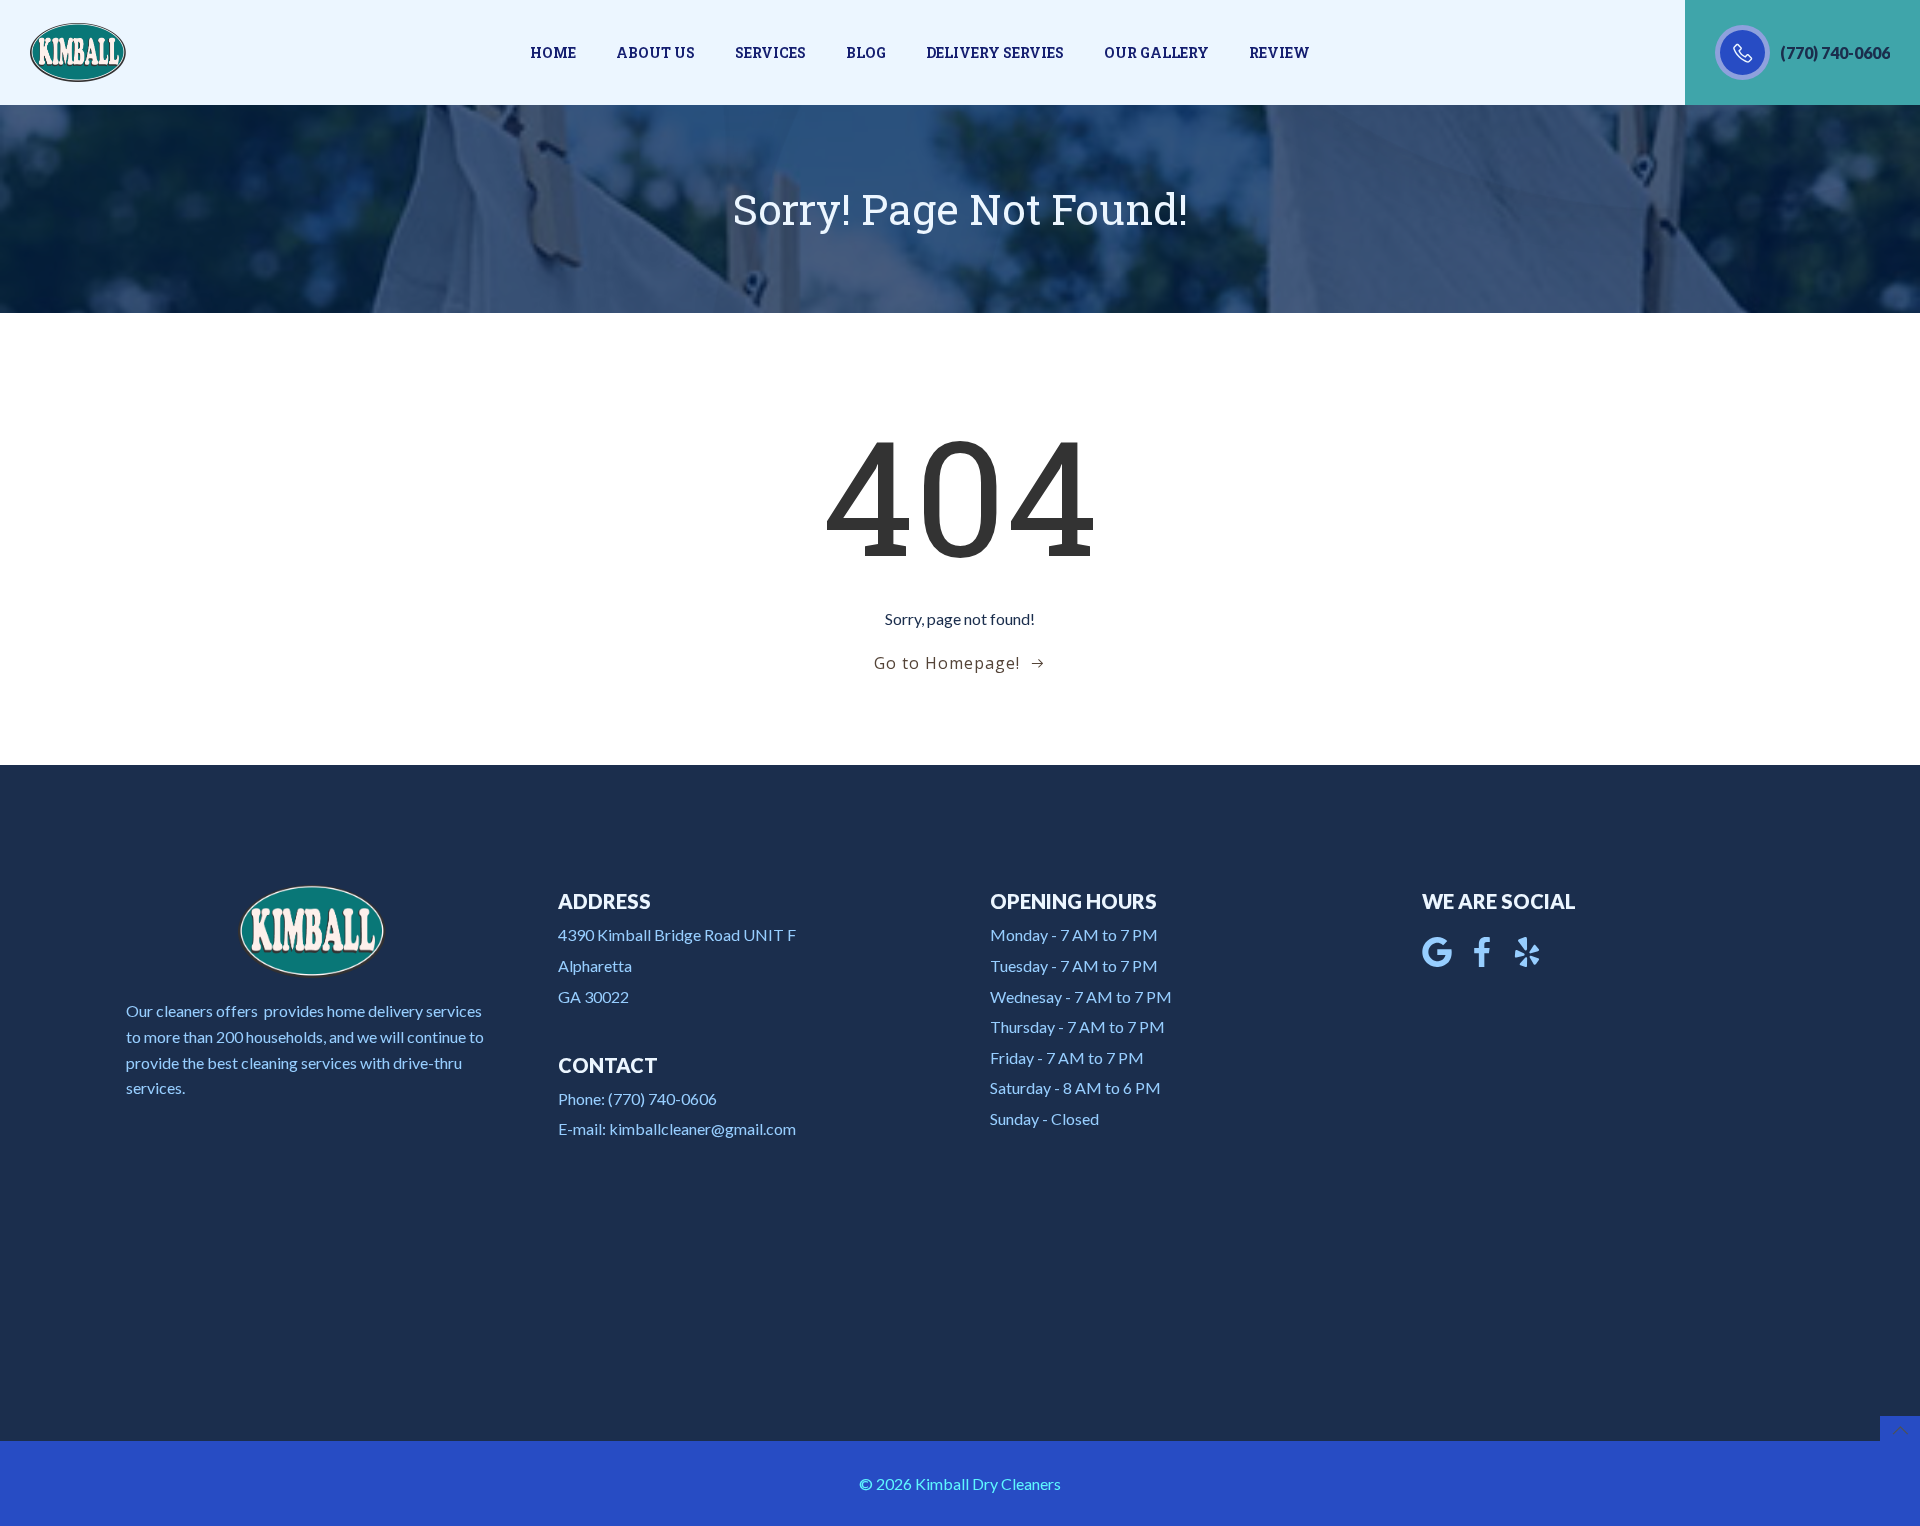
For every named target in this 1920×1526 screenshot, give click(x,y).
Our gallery (1156, 52)
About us (655, 52)
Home (553, 52)
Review (1279, 52)
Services (770, 52)
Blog (866, 52)
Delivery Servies (995, 52)
